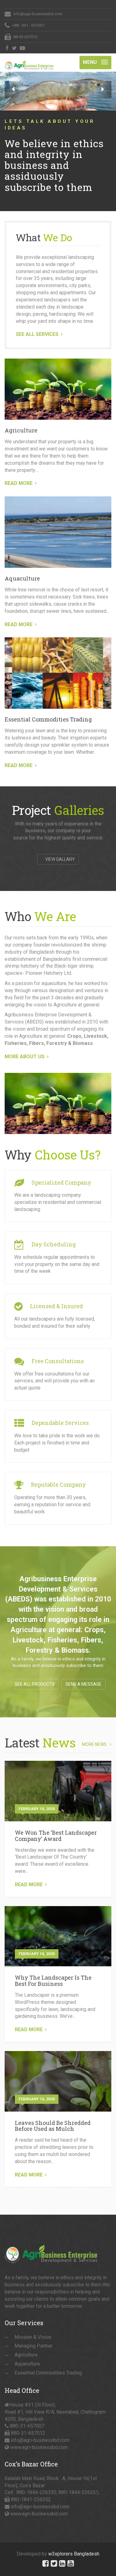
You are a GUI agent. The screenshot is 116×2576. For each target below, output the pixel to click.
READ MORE (19, 483)
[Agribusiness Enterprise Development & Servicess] (29, 61)
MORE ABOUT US (25, 1057)
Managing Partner (34, 2346)
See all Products (35, 1684)
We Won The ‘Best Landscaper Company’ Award (56, 1836)
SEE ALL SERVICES (37, 334)
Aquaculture (22, 578)
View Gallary (60, 859)
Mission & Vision (33, 2337)
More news (94, 1744)
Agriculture (21, 430)
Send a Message (84, 1684)
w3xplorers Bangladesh (74, 2554)
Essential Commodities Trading (48, 719)
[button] (13, 90)
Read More (29, 1885)
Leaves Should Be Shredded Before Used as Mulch (53, 2126)
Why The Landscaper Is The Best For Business (53, 1981)
